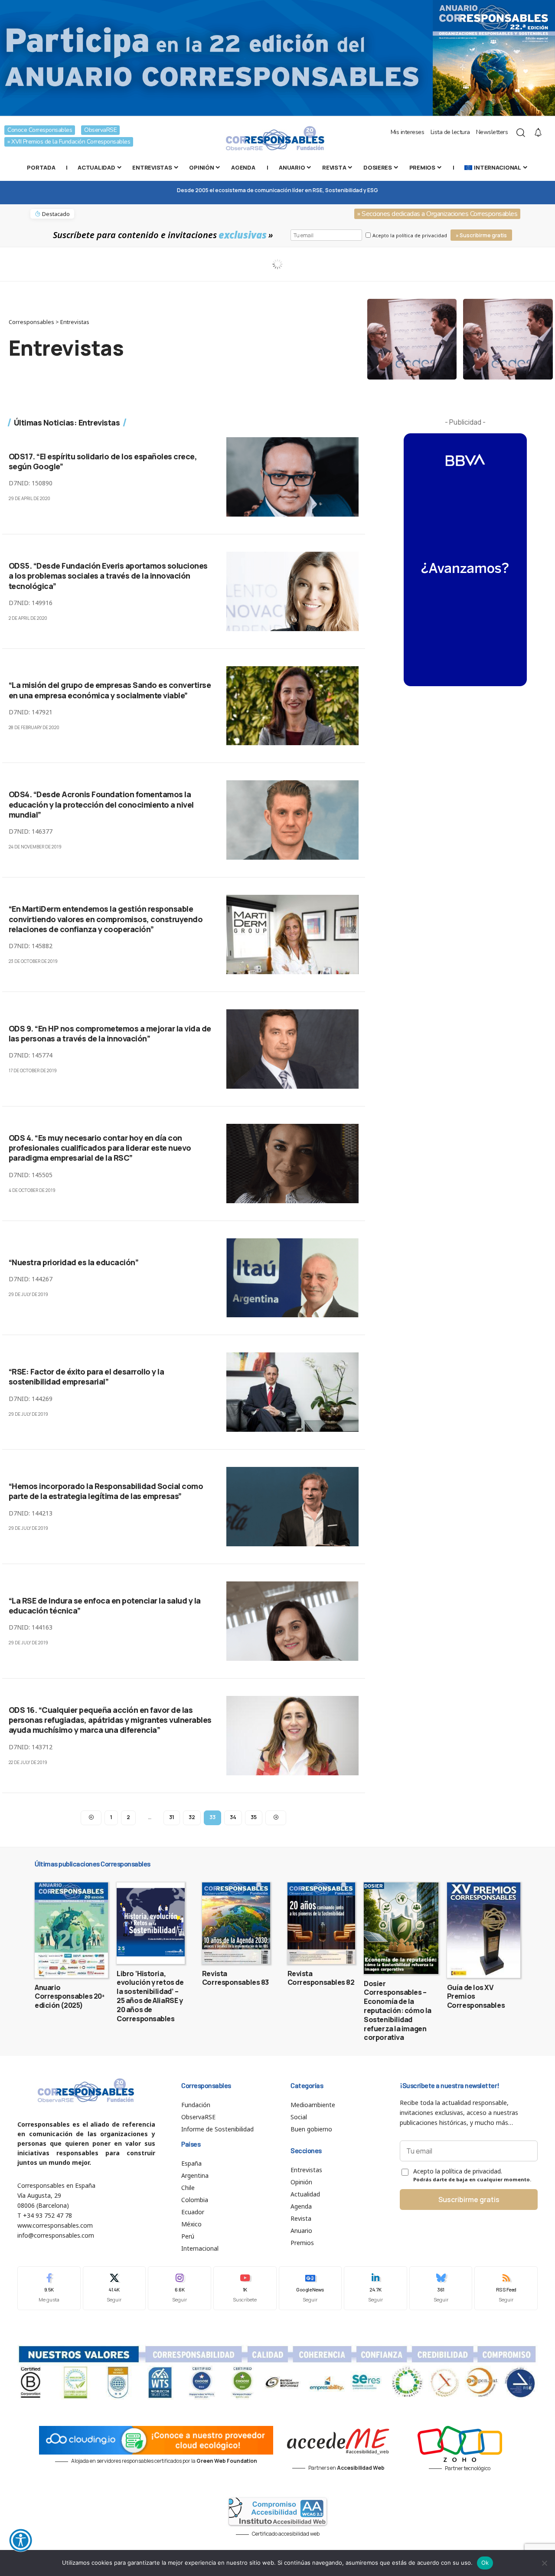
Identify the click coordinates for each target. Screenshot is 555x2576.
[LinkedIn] (375, 2288)
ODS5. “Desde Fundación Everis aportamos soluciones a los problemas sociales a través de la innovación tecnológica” (108, 576)
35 (254, 1817)
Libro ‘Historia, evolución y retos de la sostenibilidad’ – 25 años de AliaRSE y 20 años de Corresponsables (150, 1996)
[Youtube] (245, 2288)
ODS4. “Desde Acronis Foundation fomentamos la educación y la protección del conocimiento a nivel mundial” (101, 804)
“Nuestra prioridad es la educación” (74, 1262)
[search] (521, 133)
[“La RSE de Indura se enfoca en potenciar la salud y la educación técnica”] (292, 1621)
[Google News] (310, 2288)
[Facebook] (49, 2288)
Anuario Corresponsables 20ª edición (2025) (70, 1997)
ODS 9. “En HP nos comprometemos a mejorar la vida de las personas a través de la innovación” (110, 1033)
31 (172, 1817)
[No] (544, 2563)
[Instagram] (180, 2288)
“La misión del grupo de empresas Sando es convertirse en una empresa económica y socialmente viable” (110, 690)
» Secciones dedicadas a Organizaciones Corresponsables (437, 214)
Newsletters (492, 132)
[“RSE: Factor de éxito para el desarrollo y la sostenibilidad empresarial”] (292, 1392)
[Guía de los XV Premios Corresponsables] (484, 1930)
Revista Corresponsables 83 (235, 1978)
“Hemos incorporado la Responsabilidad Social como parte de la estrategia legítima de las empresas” (106, 1491)
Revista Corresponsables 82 (321, 1978)
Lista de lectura (450, 132)
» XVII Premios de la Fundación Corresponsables (69, 142)
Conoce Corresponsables (40, 130)
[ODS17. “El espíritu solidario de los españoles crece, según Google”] (292, 477)
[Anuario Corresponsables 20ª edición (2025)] (71, 1930)
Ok (485, 2563)
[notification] (538, 133)
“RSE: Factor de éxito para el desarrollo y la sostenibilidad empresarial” (87, 1376)
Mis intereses (408, 132)
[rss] (506, 2288)
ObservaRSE (100, 130)
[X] (114, 2288)
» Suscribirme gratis (481, 235)
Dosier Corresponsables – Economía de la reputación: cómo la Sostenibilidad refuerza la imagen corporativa (398, 2011)
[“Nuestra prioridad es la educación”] (292, 1278)
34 (233, 1817)
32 (192, 1817)
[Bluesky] (441, 2288)
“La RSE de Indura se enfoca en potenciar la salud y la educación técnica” (105, 1605)
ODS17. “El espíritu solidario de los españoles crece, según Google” (103, 461)
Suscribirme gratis (469, 2200)
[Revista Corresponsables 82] (322, 1923)
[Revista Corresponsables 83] (236, 1923)
